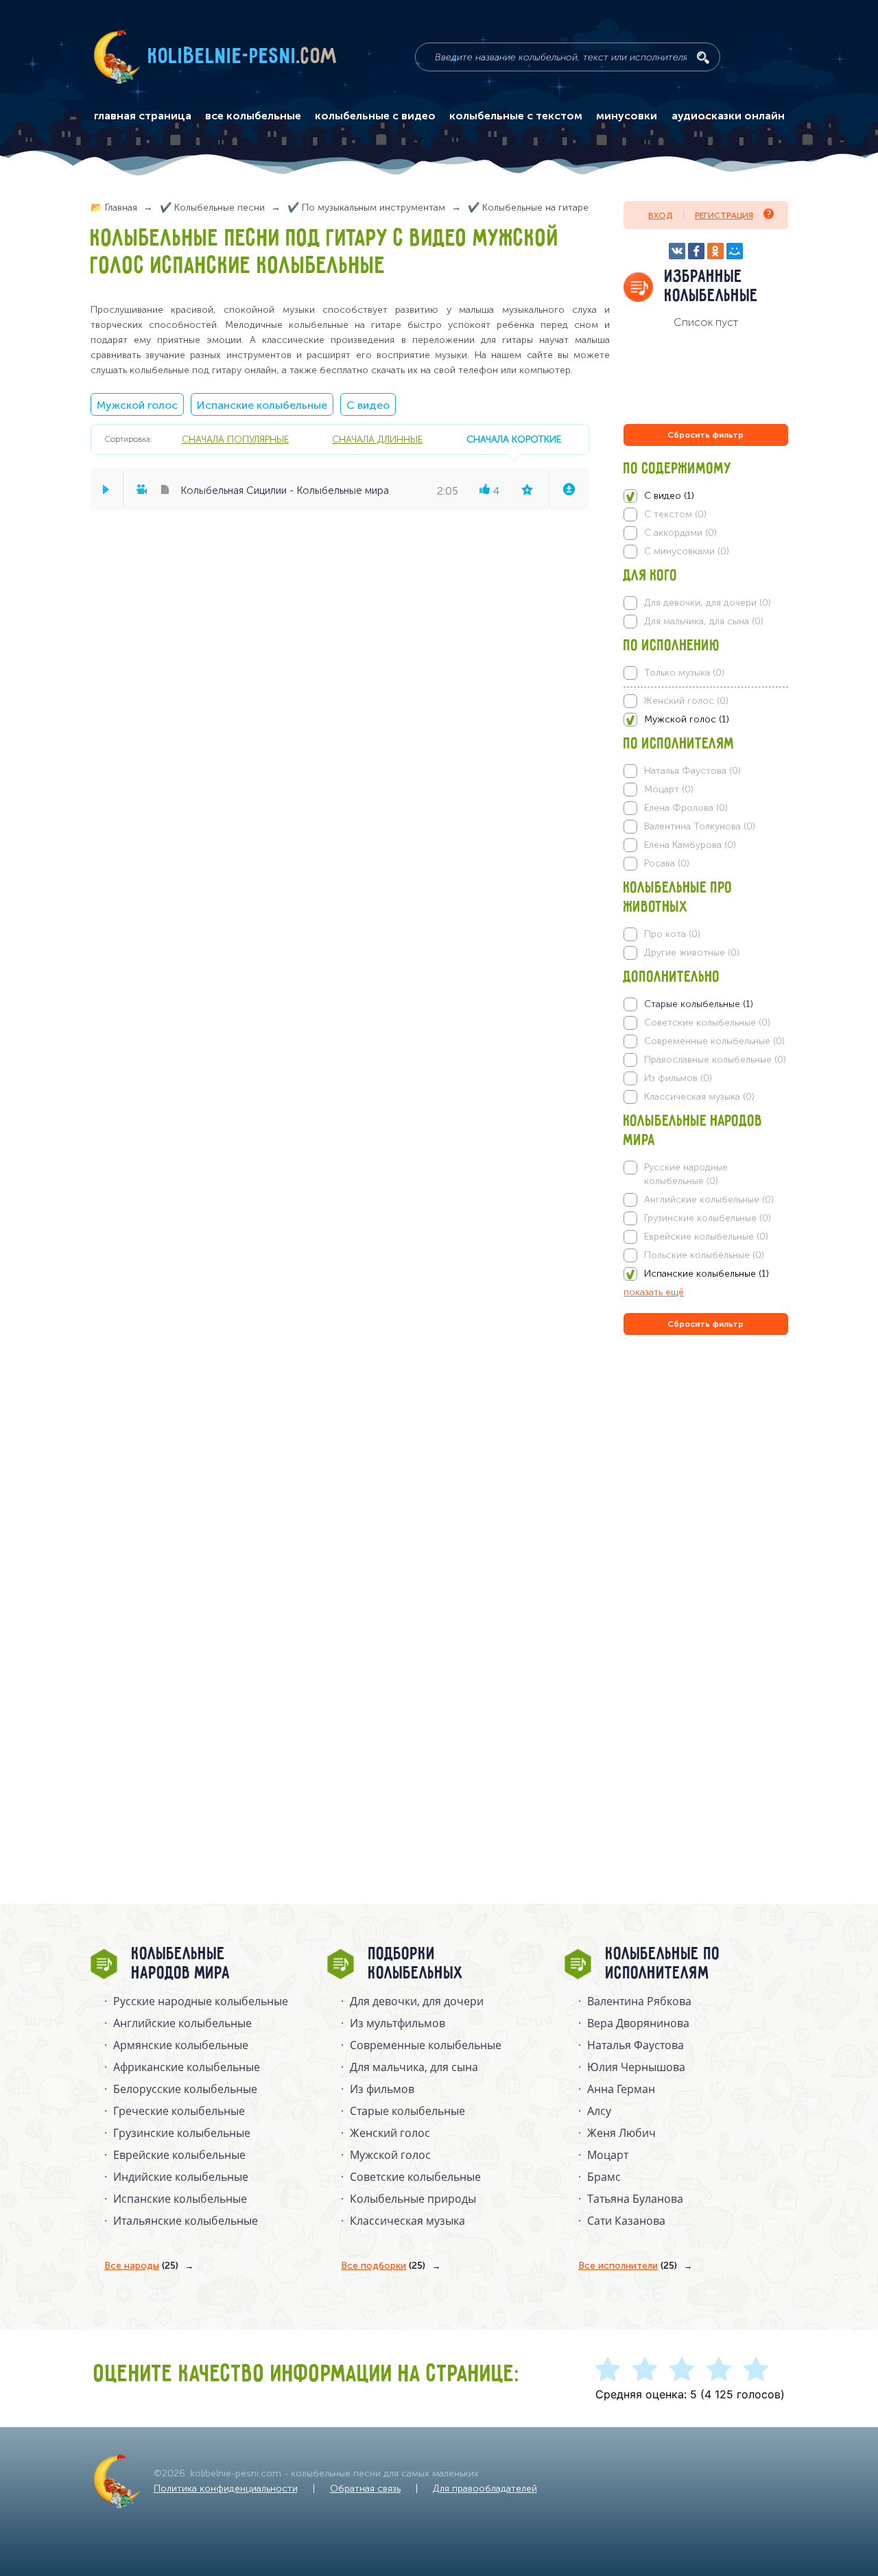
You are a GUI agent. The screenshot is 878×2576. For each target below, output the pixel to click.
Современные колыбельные (426, 2045)
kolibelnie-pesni (243, 57)
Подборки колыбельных (416, 1964)
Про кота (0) (672, 934)
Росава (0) (667, 863)
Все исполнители (628, 2266)
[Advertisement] (706, 1486)
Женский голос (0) (686, 701)
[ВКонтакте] (677, 251)
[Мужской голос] (705, 720)
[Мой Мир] (735, 251)
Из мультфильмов (398, 2023)
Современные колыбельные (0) (714, 1041)
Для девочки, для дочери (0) (708, 603)
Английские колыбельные (182, 2023)
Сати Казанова (626, 2221)
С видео (368, 405)
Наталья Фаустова (636, 2045)
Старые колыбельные (407, 2111)
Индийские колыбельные (181, 2177)
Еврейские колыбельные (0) (706, 1237)
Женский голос (390, 2133)
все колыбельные (253, 116)
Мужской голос (137, 405)
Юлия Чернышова (636, 2067)
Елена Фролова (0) (686, 808)
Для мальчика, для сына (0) (704, 621)
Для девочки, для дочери (417, 2001)
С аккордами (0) (680, 533)
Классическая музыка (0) (699, 1097)
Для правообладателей (485, 2489)
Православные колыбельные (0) (715, 1060)
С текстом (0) (675, 514)
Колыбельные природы (413, 2199)
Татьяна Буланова (635, 2199)
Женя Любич (621, 2133)
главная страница (143, 116)
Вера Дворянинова (638, 2023)
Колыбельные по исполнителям (663, 1964)
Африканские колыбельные (187, 2067)
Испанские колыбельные (262, 405)
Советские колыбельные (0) (707, 1023)
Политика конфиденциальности (226, 2489)
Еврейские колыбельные (179, 2155)
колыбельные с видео (375, 116)
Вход (660, 215)
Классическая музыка (407, 2221)
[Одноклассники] (715, 251)
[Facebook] (696, 251)
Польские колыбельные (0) (704, 1255)
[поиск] (703, 58)
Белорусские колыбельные (185, 2089)
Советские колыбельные (415, 2177)
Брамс (604, 2177)
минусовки (627, 116)
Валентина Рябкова (639, 2001)
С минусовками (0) (687, 551)
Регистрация (724, 215)
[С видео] (705, 496)
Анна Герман (621, 2089)
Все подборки (383, 2266)
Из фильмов (382, 2089)
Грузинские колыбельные (182, 2133)
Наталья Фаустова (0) (692, 771)
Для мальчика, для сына (414, 2067)
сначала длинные (377, 439)
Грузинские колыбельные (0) (708, 1218)
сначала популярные (235, 439)
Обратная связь (365, 2489)
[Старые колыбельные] (705, 1004)
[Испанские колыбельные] (705, 1274)
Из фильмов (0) (678, 1078)
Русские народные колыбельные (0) (686, 1174)
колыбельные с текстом (516, 116)
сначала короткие (514, 439)
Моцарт (608, 2155)
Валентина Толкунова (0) (700, 826)
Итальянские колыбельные (186, 2221)
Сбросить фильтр (705, 435)
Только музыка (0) (684, 673)
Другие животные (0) (692, 953)
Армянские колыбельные (181, 2045)
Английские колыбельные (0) (709, 1200)
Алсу (599, 2111)
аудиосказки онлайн (728, 116)
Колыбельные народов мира (181, 1964)
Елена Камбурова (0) (690, 845)
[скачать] (569, 489)
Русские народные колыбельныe (201, 2001)
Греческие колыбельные (179, 2111)
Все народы (141, 2266)
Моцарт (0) (669, 789)
